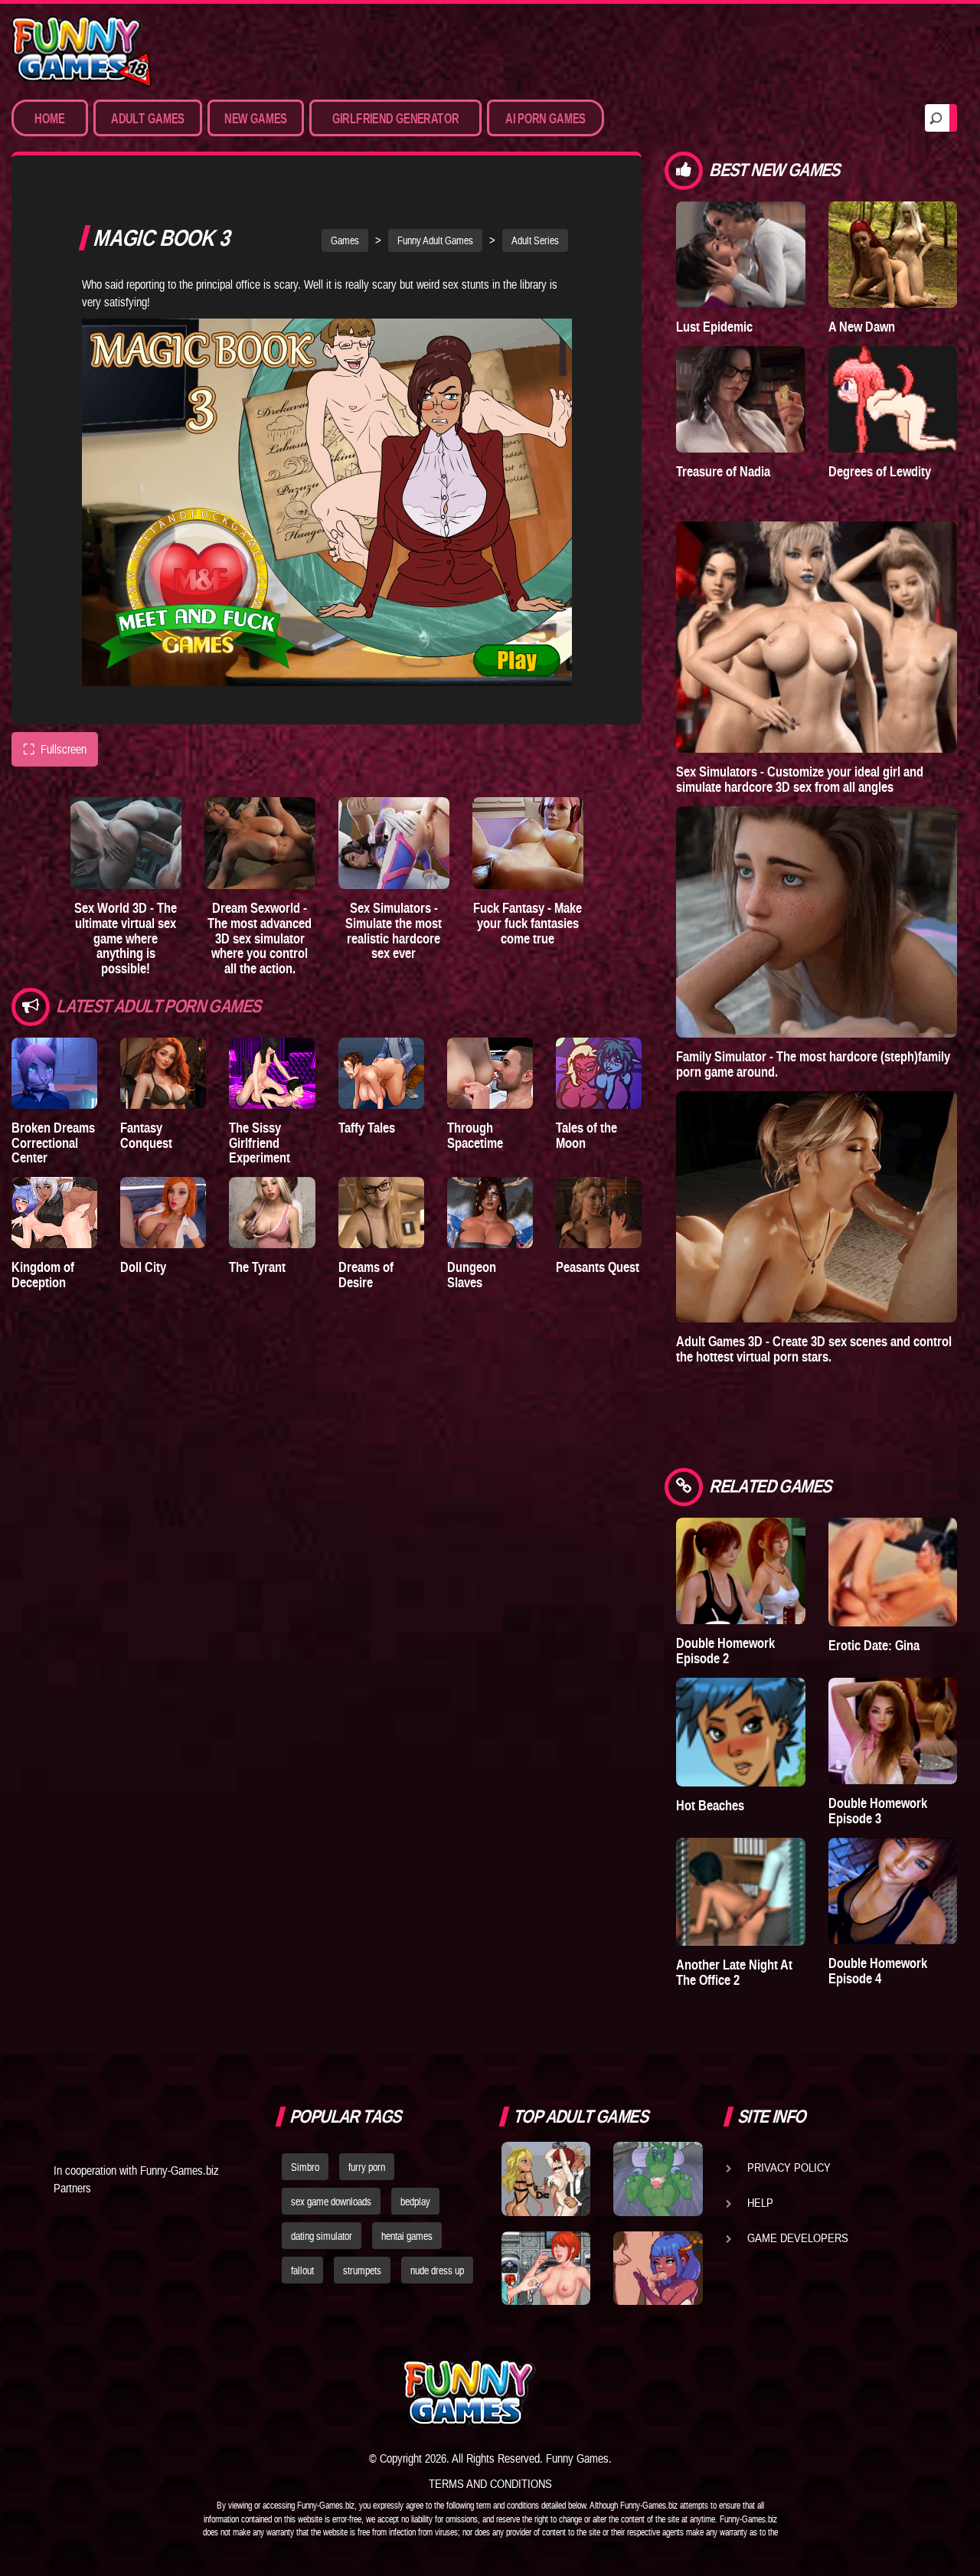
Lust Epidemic (714, 327)
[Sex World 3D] (126, 843)
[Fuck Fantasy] (528, 843)
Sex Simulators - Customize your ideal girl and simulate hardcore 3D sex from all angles (800, 779)
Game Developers (798, 2238)
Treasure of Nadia (723, 471)
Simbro (305, 2167)
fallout (302, 2270)
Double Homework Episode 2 (725, 1651)
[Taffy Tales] (381, 1073)
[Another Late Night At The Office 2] (740, 1892)
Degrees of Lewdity (880, 471)
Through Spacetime (475, 1135)
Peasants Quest (598, 1267)
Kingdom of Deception (43, 1275)
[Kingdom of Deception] (54, 1213)
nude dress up (437, 2270)
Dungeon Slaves (472, 1275)
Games (345, 240)
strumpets (362, 2270)
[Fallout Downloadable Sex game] (546, 2268)
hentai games (407, 2236)
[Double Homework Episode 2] (740, 1571)
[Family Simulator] (817, 922)
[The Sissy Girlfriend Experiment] (272, 1073)
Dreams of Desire (366, 1275)
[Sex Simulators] (394, 843)
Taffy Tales (367, 1128)
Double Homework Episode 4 (878, 1971)
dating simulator (322, 2236)
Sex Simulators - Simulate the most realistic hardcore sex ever (394, 930)
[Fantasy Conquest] (163, 1073)
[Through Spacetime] (490, 1073)
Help (760, 2202)
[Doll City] (163, 1213)
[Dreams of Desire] (381, 1213)
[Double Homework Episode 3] (893, 1731)
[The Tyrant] (272, 1213)
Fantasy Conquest (146, 1135)
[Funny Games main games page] (665, 2393)
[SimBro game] (546, 2179)
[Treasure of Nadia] (740, 399)
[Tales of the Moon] (599, 1073)
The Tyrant (257, 1267)
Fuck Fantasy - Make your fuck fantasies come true (528, 923)
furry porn (367, 2167)
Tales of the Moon (586, 1135)
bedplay (415, 2202)
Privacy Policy (789, 2167)
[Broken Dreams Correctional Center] (54, 1073)
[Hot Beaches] (740, 1732)
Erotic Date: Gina (874, 1645)
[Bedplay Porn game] (658, 2179)
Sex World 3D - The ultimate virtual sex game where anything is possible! (126, 938)
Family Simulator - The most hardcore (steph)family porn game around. (813, 1064)
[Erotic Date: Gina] (893, 1572)
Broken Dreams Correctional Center (53, 1143)
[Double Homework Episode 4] (893, 1891)
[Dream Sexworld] (260, 843)
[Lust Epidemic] (740, 255)
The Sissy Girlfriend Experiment (260, 1143)
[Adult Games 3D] (817, 1207)
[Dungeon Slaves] (490, 1213)
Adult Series (535, 240)
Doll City (143, 1267)
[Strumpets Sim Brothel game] (658, 2268)
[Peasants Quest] (599, 1213)
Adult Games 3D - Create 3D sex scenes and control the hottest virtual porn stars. (814, 1349)
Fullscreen (55, 749)
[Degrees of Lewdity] (893, 399)
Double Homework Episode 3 (878, 1811)
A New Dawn (862, 327)
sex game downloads (331, 2202)
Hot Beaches (710, 1805)
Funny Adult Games (435, 240)
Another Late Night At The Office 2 (734, 1972)
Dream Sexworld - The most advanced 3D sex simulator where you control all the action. (260, 938)
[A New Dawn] (893, 255)
